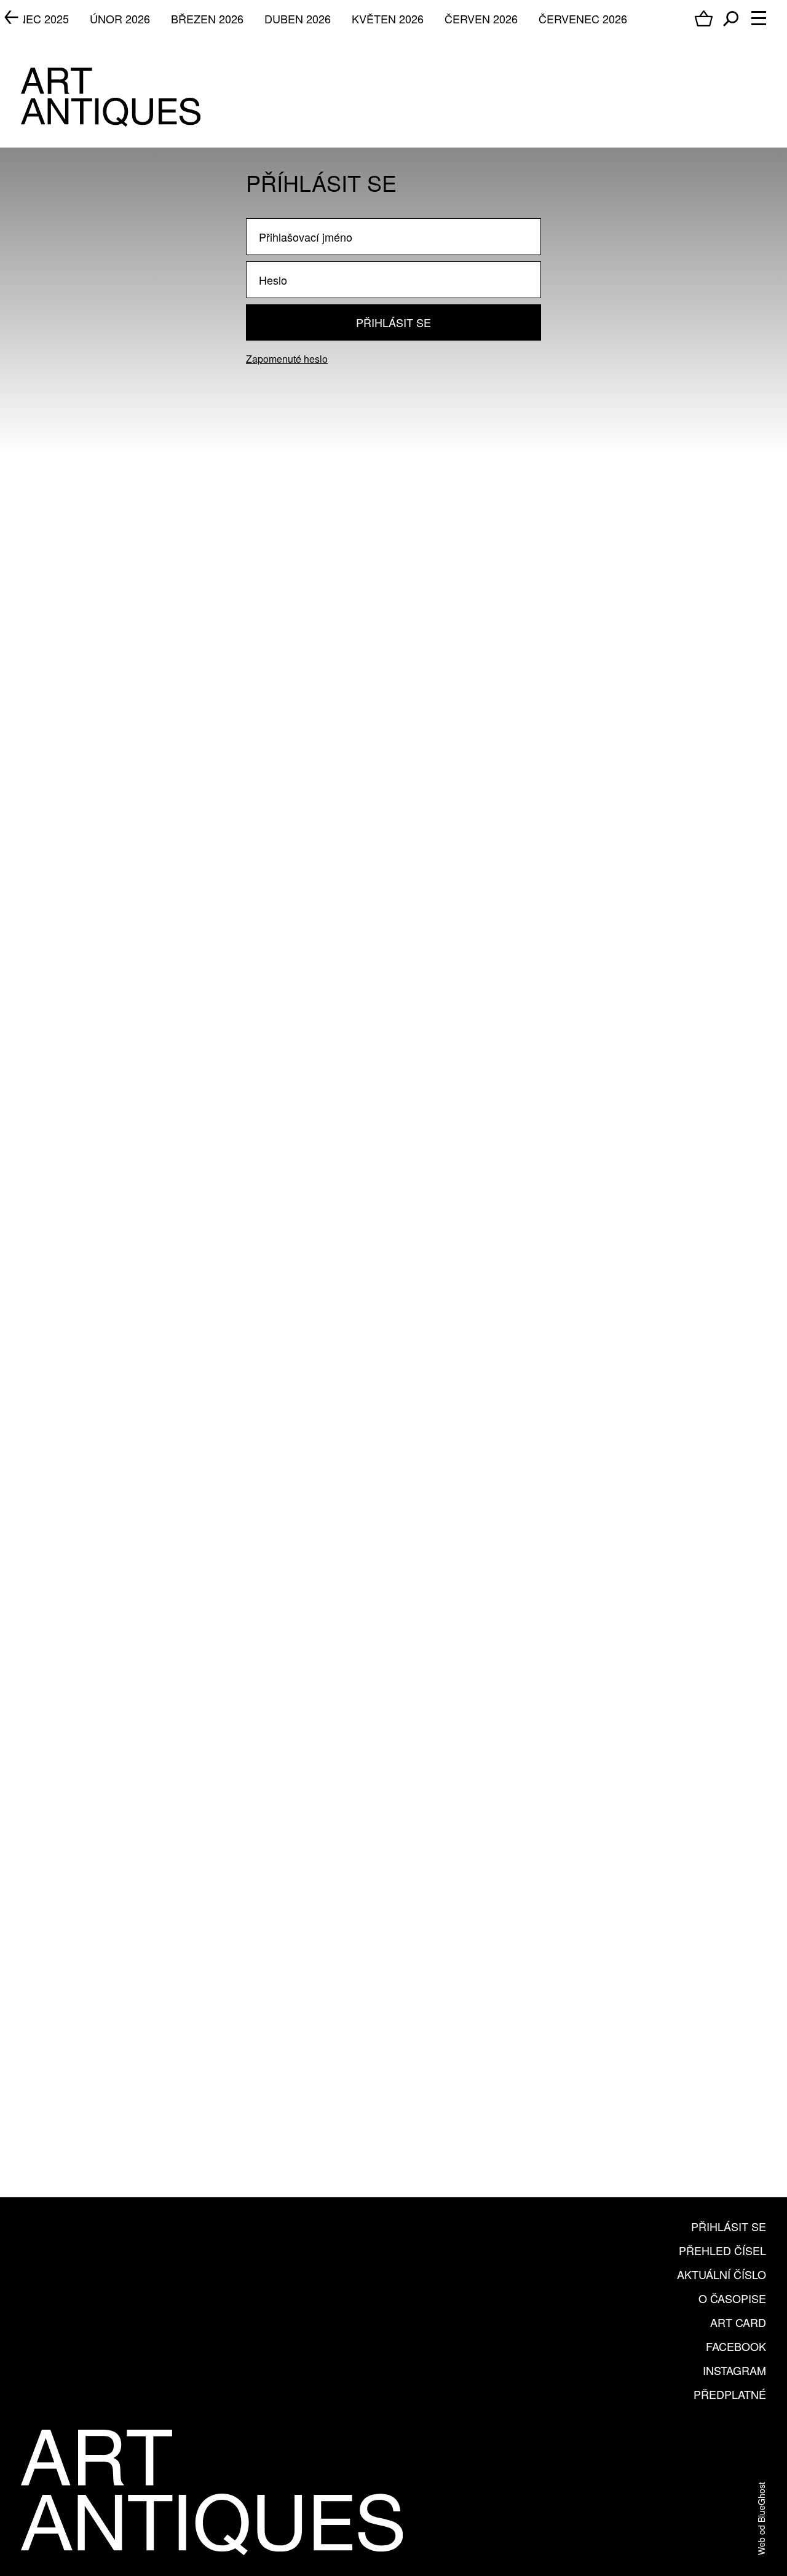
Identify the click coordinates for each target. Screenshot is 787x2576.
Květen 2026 (388, 18)
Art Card (738, 2322)
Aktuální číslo (722, 2274)
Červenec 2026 (583, 18)
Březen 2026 (207, 18)
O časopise (732, 2298)
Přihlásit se (393, 322)
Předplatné (730, 2394)
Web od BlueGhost (761, 2519)
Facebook (736, 2346)
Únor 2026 (120, 18)
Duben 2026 (298, 18)
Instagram (734, 2370)
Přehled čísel (722, 2250)
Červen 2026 (481, 18)
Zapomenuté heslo (287, 359)
